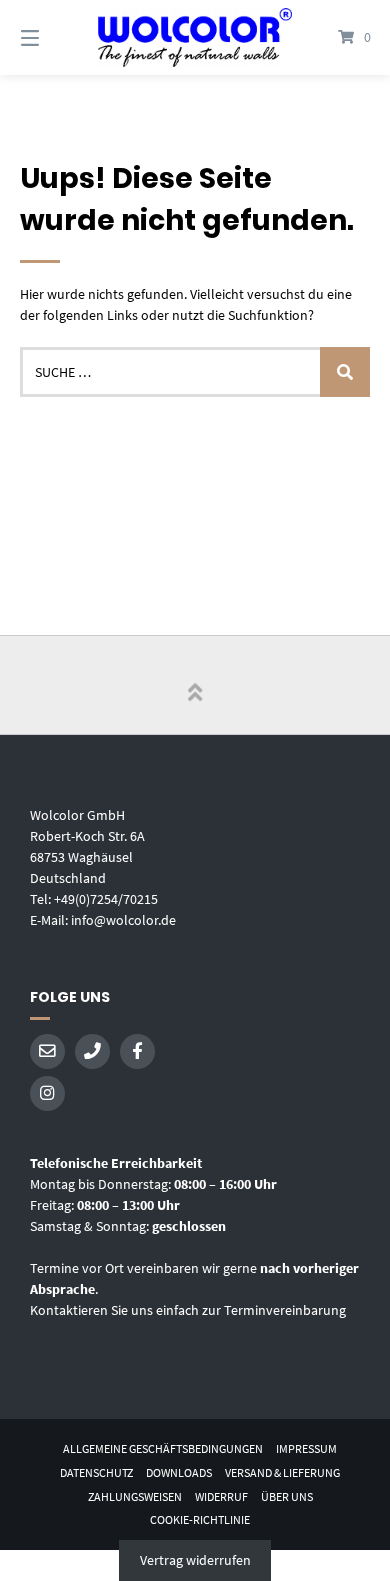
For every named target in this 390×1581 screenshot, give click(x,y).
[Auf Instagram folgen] (47, 1093)
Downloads (179, 1472)
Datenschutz (96, 1472)
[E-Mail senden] (47, 1051)
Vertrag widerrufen (195, 1560)
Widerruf (221, 1496)
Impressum (306, 1448)
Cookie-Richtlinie (200, 1519)
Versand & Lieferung (282, 1472)
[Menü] (55, 37)
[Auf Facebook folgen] (137, 1051)
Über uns (287, 1496)
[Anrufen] (92, 1051)
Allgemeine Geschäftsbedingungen (163, 1448)
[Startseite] (194, 37)
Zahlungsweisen (135, 1496)
